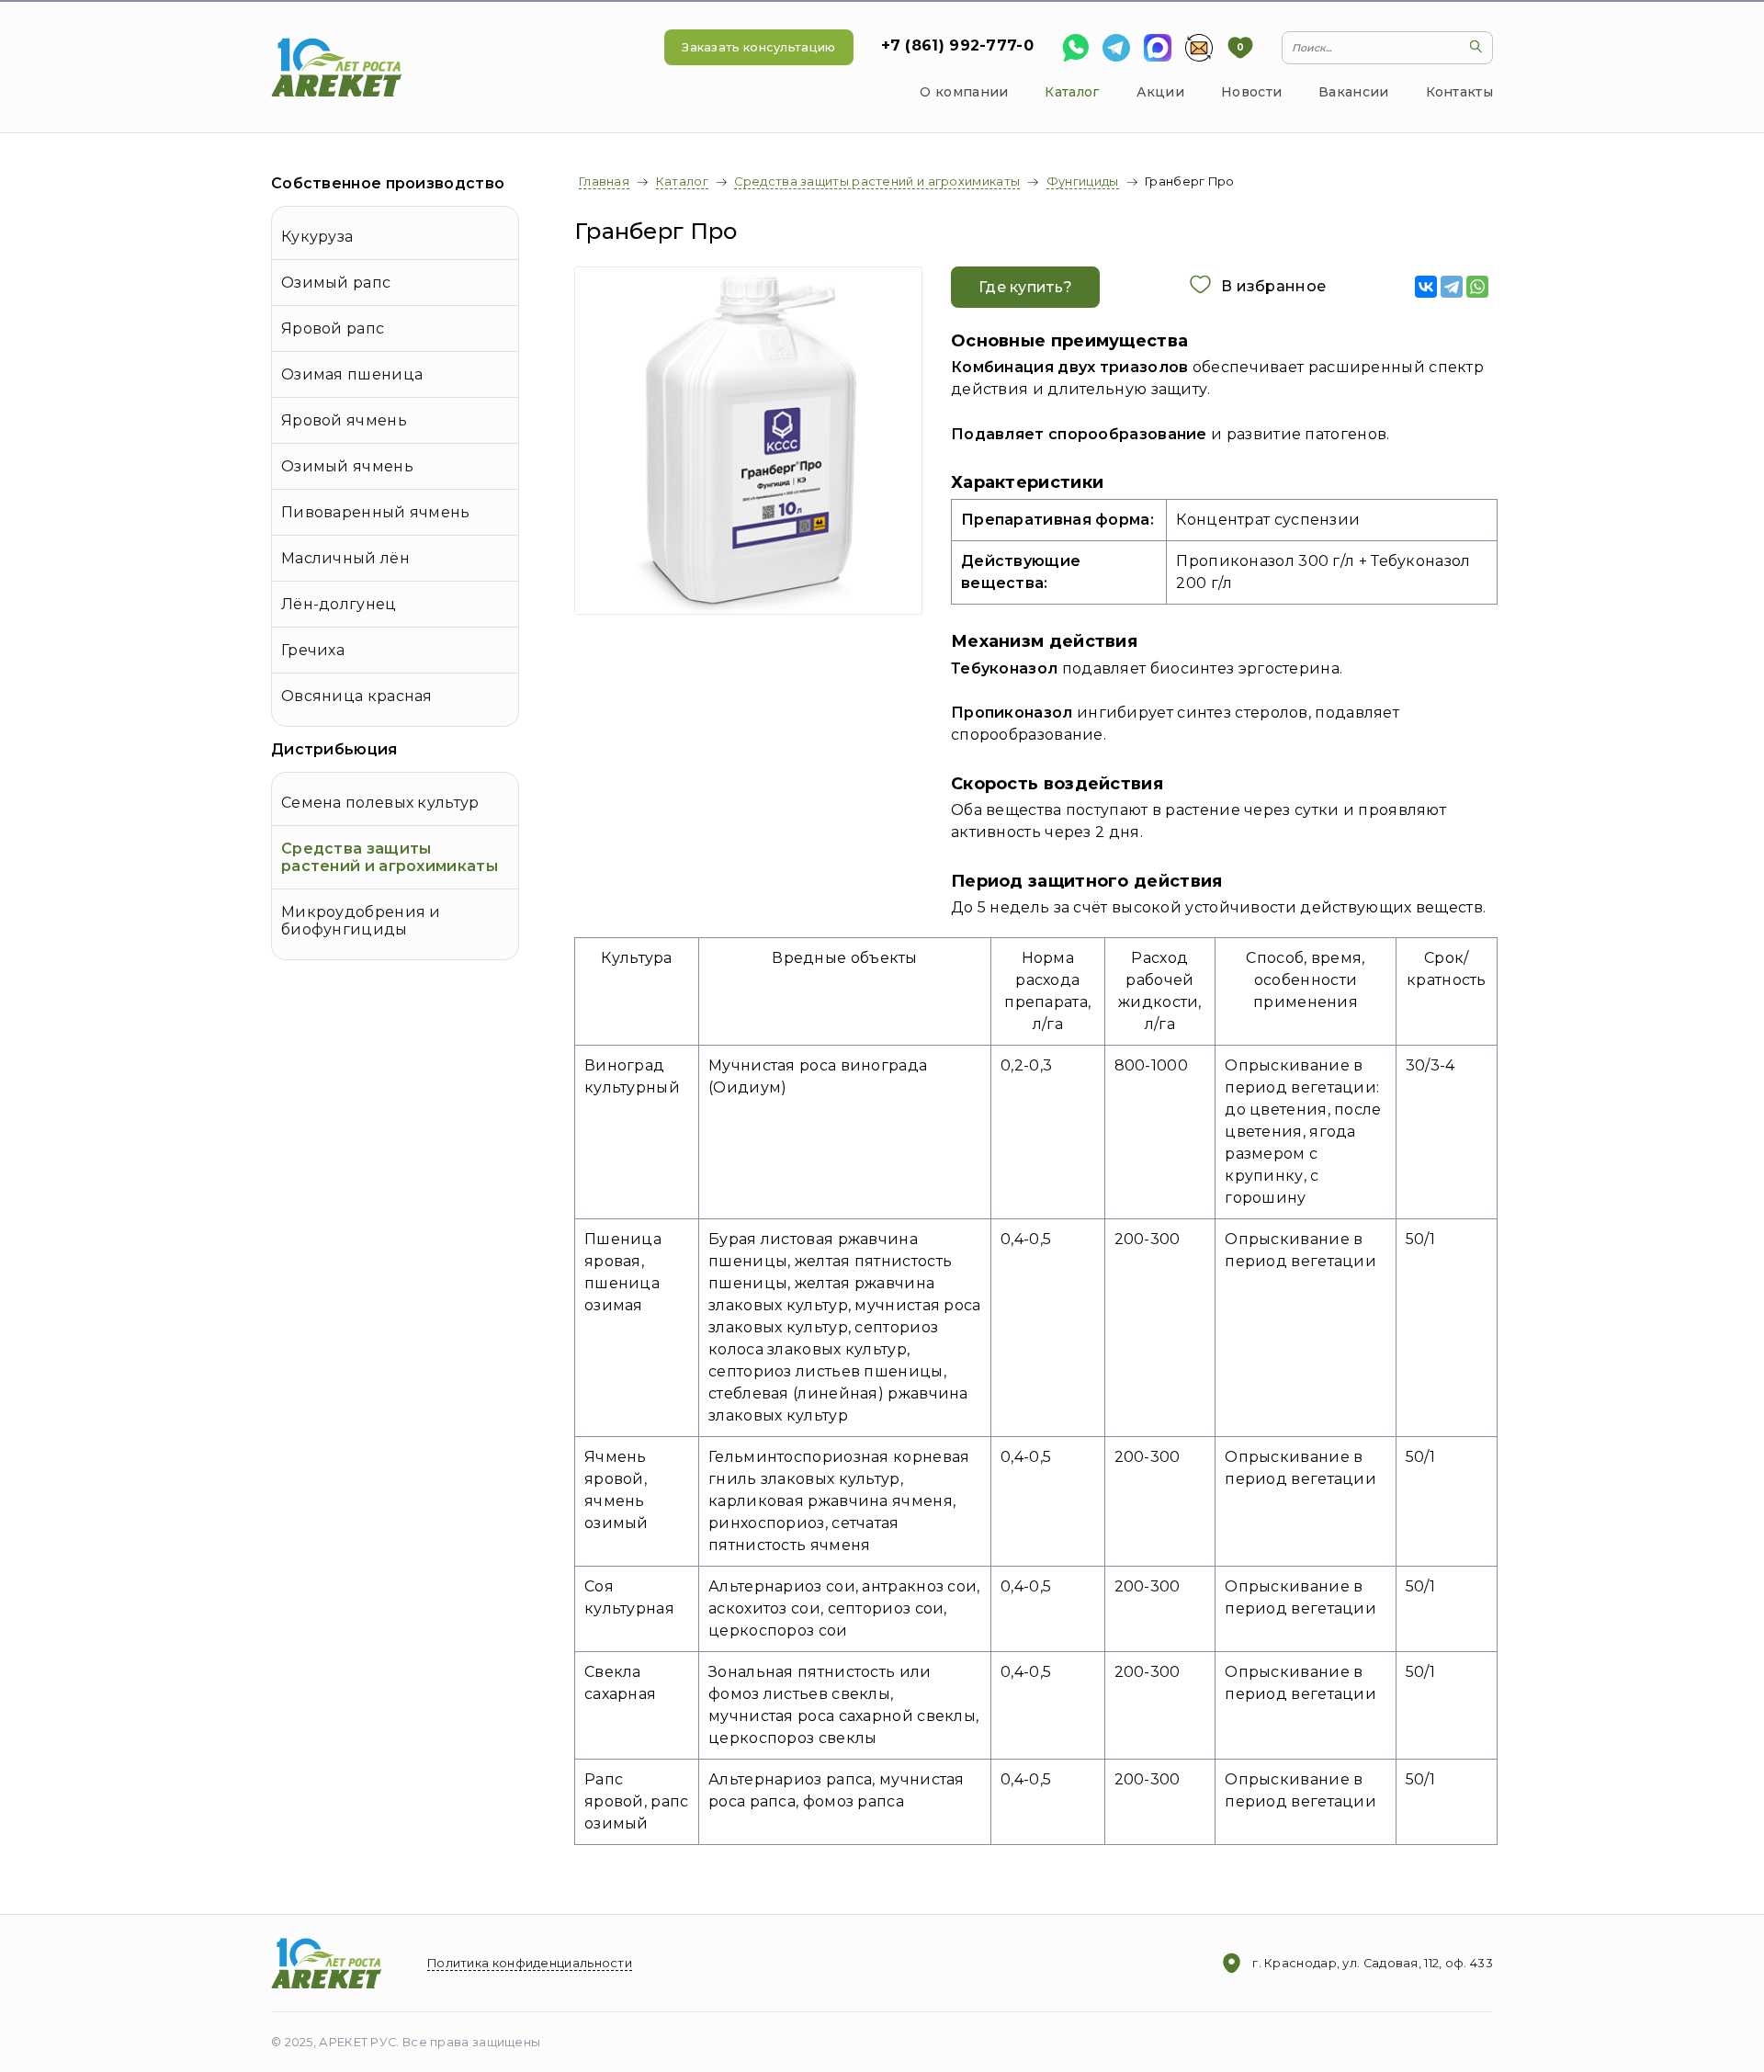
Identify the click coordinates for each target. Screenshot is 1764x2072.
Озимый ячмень (347, 466)
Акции (1161, 92)
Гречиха (313, 650)
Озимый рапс (336, 283)
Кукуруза (317, 237)
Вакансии (1353, 92)
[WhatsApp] (1477, 287)
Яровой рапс (333, 328)
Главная (604, 181)
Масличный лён (345, 558)
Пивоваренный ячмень (376, 512)
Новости (1251, 92)
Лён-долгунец (339, 604)
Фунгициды (1083, 181)
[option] (749, 441)
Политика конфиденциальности (530, 1963)
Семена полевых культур (380, 803)
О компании (964, 92)
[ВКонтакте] (1426, 287)
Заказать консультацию (758, 47)
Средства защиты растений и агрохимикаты (390, 857)
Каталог (1072, 92)
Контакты (1459, 92)
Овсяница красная (357, 696)
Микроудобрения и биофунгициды (361, 921)
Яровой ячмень (344, 420)
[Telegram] (1452, 287)
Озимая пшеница (352, 374)
